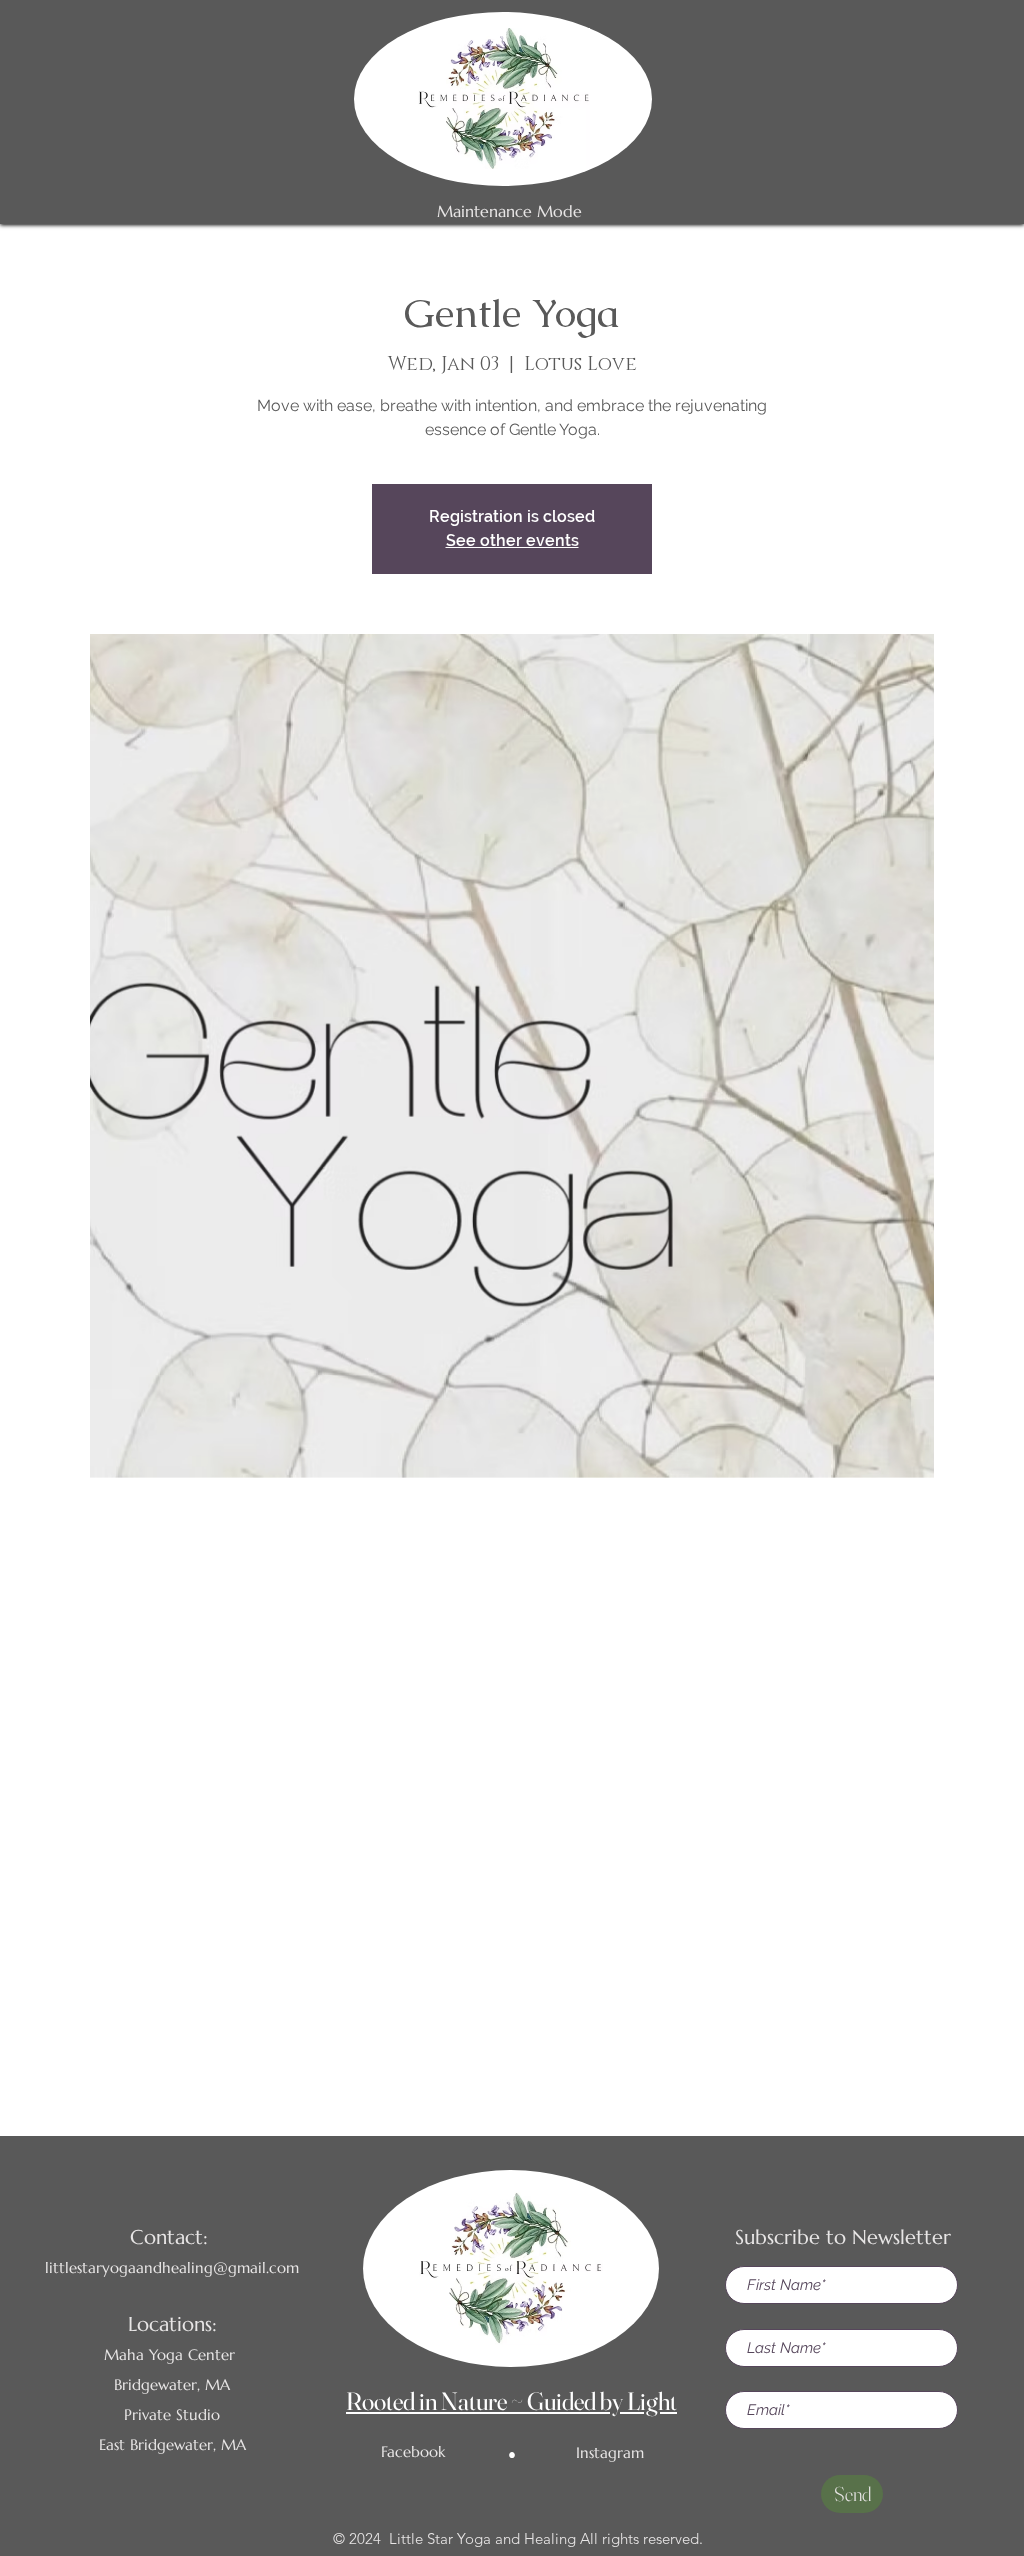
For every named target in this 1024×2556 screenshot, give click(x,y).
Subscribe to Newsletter (843, 2237)
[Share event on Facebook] (463, 2021)
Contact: (169, 2237)
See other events (512, 540)
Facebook (413, 2451)
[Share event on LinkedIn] (561, 2021)
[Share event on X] (512, 2021)
